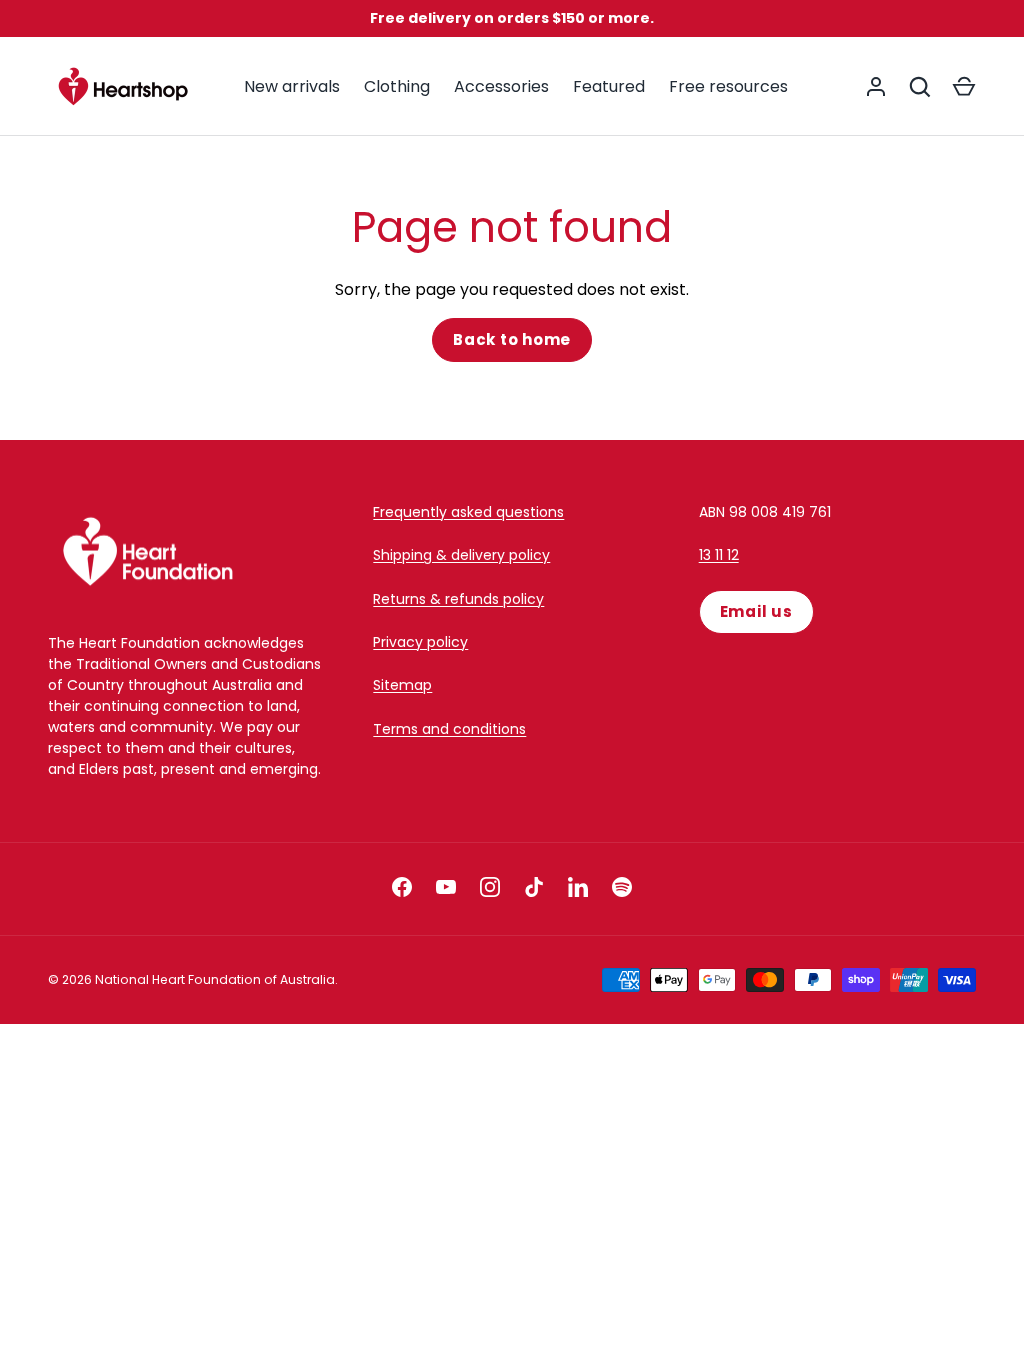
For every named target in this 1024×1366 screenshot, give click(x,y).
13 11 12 (719, 555)
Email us (756, 611)
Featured (609, 86)
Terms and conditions (449, 729)
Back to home (512, 339)
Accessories (501, 86)
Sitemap (402, 685)
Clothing (397, 86)
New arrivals (292, 86)
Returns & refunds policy (458, 599)
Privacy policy (420, 642)
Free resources (728, 86)
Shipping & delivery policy (461, 555)
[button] (964, 87)
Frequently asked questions (468, 512)
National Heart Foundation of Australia (215, 979)
